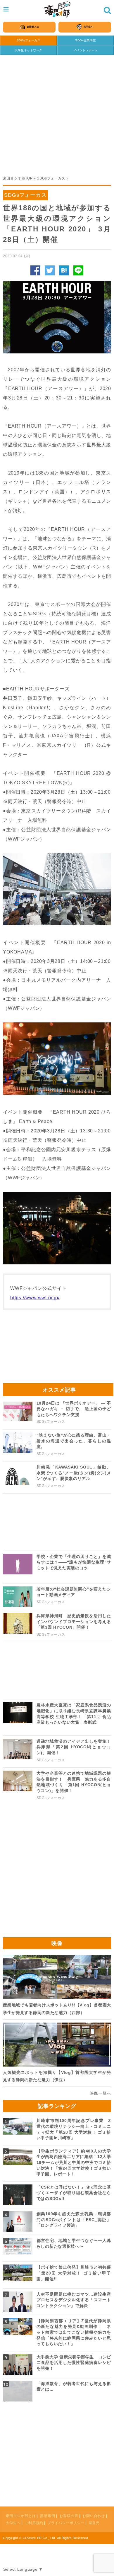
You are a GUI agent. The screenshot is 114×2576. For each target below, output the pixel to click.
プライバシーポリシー (66, 2523)
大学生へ (13, 2523)
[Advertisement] (57, 112)
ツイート (50, 270)
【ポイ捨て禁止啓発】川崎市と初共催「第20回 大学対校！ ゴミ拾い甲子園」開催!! (74, 2273)
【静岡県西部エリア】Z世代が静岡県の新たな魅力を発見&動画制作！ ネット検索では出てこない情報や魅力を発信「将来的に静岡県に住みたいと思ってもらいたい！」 (74, 2332)
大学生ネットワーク (28, 50)
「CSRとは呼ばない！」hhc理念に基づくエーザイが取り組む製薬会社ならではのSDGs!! (74, 2193)
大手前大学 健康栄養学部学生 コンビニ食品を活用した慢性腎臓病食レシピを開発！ (74, 2363)
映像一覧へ (101, 2093)
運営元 (94, 2523)
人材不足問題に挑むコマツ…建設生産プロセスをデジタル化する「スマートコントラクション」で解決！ (74, 2300)
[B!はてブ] (64, 270)
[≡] (57, 10)
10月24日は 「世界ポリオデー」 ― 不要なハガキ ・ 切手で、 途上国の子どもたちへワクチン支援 (74, 1409)
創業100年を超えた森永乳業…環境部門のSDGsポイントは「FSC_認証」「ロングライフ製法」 (74, 2220)
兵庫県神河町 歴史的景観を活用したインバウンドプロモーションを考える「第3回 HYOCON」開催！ (74, 1621)
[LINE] (78, 270)
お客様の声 (69, 2516)
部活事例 (47, 2516)
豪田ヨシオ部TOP (18, 178)
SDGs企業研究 (85, 40)
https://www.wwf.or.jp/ (35, 1298)
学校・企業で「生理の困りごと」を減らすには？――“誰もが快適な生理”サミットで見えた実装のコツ (74, 1562)
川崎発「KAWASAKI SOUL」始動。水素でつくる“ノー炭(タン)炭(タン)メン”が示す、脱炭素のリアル (74, 1473)
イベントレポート (86, 50)
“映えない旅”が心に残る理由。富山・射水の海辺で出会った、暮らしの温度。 (74, 1441)
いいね (35, 270)
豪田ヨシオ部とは (21, 2516)
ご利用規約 (34, 2523)
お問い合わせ (94, 2516)
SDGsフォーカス (28, 40)
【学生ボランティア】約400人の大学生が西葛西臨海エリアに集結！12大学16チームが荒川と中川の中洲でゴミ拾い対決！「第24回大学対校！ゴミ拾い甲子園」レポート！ (74, 2162)
